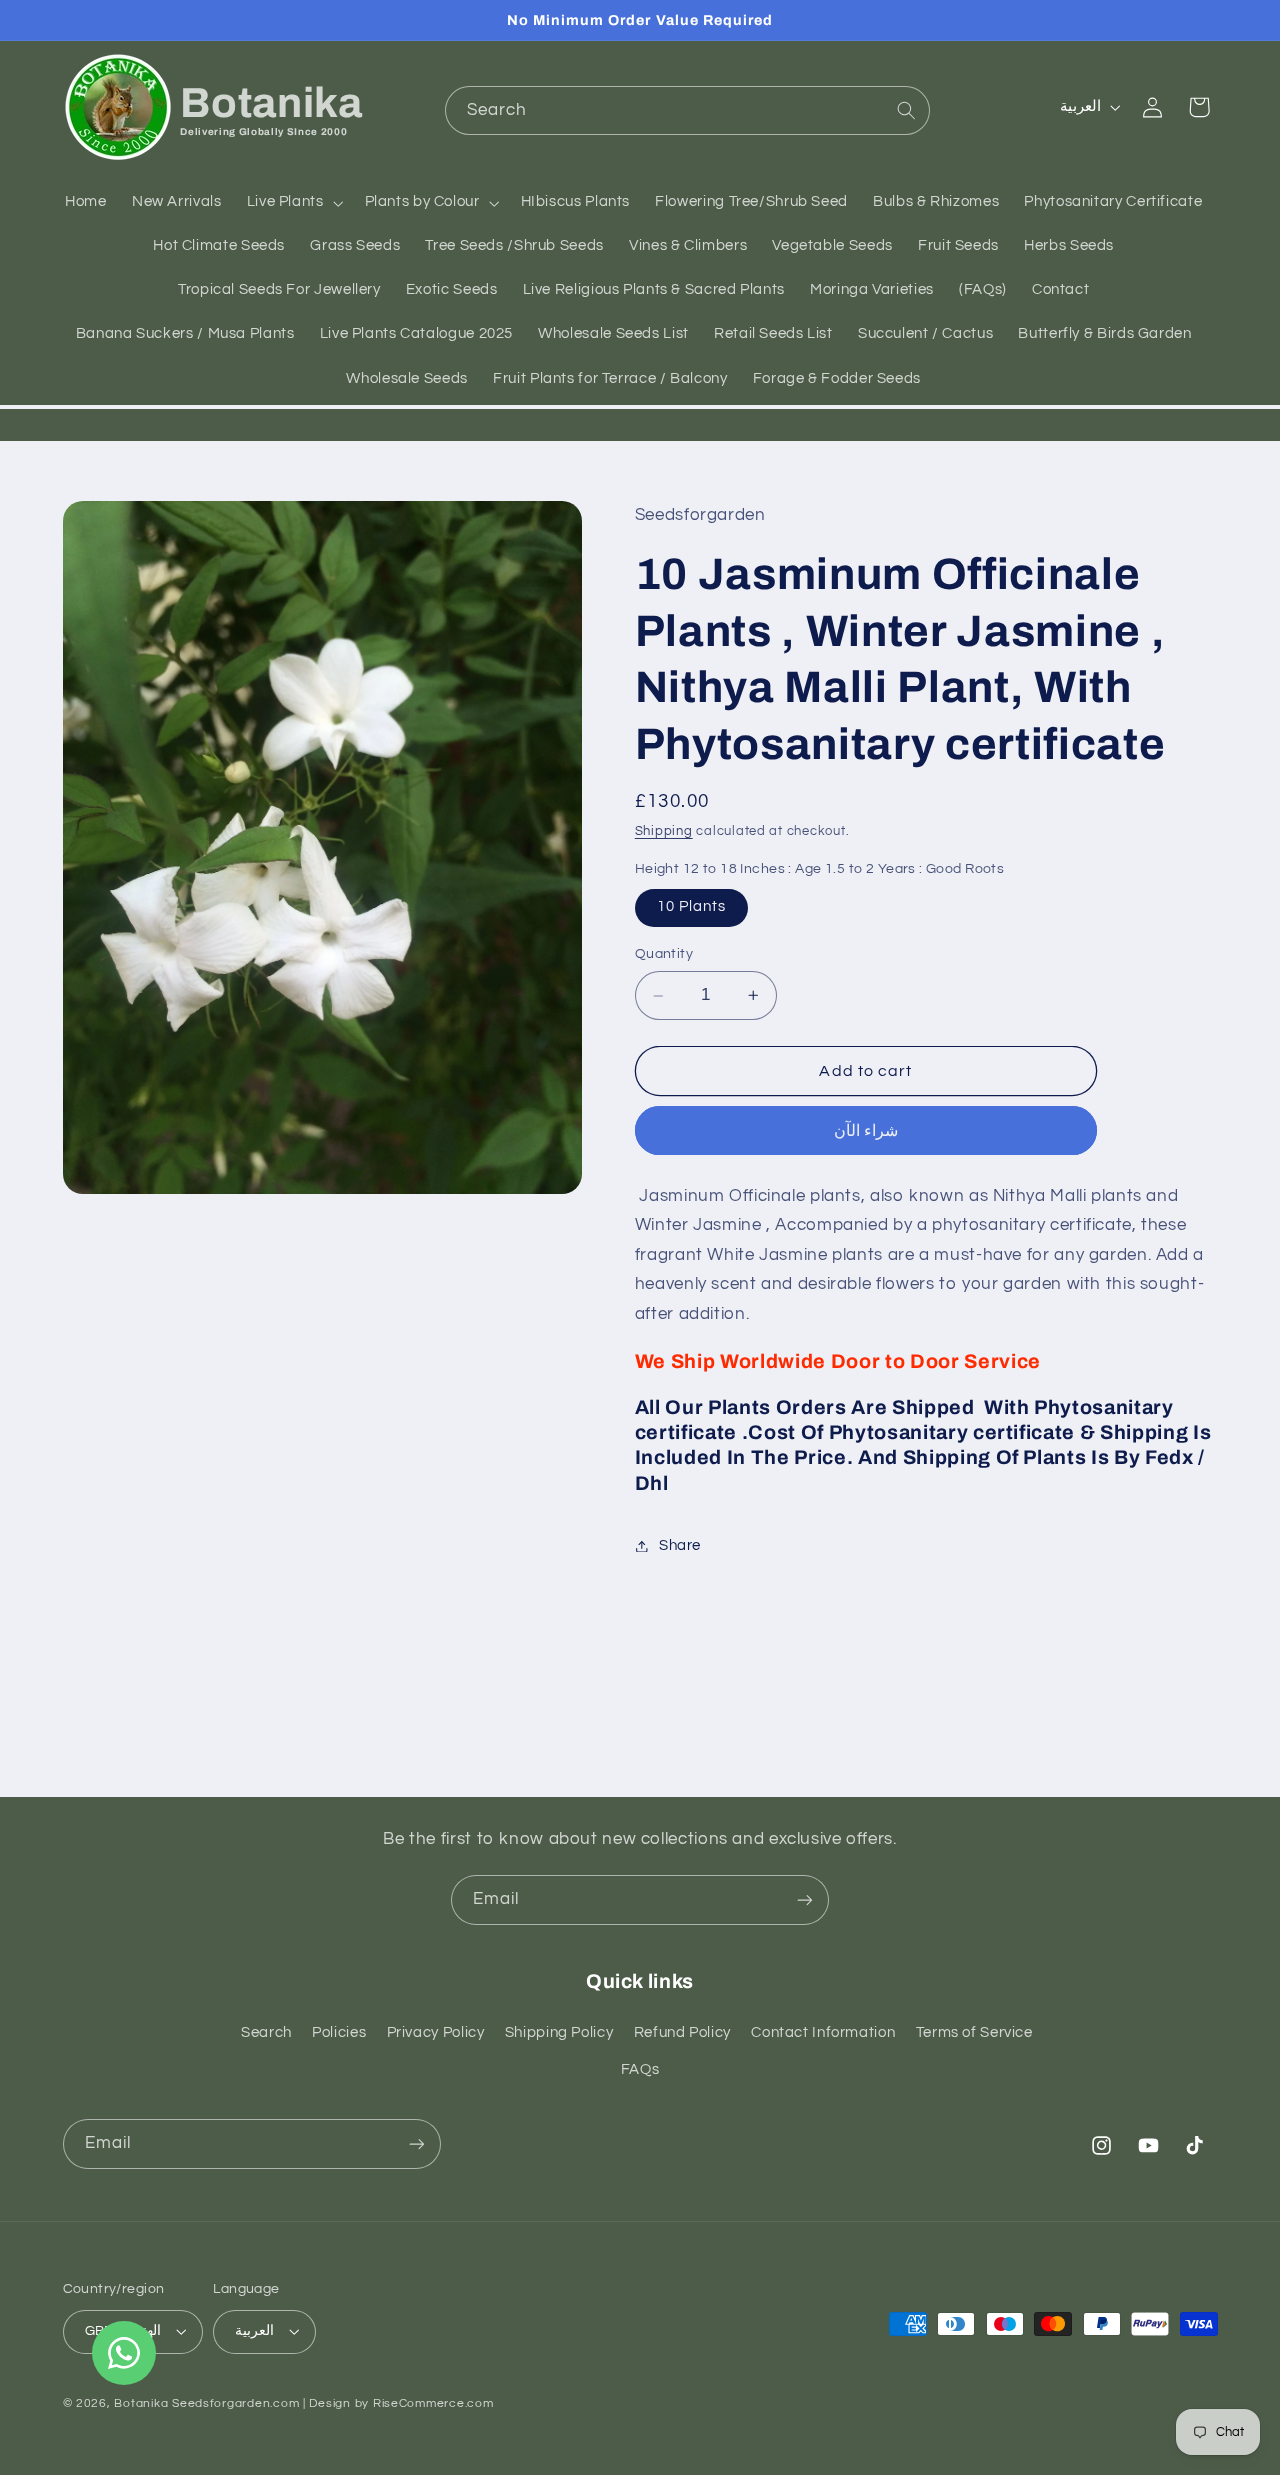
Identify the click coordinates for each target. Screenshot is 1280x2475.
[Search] (906, 110)
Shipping (664, 832)
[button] (293, 203)
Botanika (141, 2403)
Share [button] (680, 1545)
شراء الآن (866, 1131)
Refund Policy (682, 2032)
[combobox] (687, 110)
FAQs (640, 2069)
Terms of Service (974, 2032)
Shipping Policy (559, 2032)
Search (266, 2032)
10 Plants (691, 907)
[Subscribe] (805, 1899)
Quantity (664, 955)
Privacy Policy (436, 2032)
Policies (339, 2032)
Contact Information (823, 2032)
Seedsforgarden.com (235, 2403)
